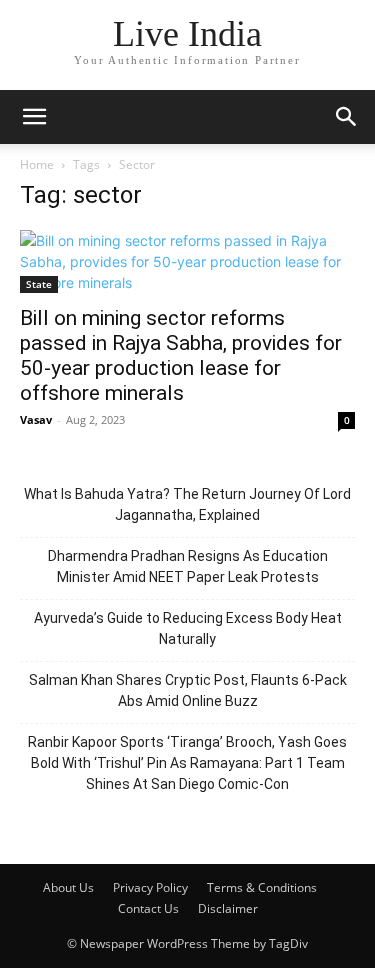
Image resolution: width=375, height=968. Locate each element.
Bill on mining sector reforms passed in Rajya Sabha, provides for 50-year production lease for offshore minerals (181, 355)
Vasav (36, 419)
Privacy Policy (150, 887)
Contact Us (148, 908)
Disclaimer (228, 908)
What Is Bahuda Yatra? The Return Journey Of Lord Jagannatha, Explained (187, 504)
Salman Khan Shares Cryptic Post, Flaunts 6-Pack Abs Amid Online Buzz (188, 690)
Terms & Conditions (262, 887)
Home (37, 164)
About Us (68, 887)
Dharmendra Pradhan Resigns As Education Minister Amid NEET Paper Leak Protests (188, 566)
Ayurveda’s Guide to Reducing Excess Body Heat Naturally (188, 628)
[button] (34, 117)
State (39, 284)
